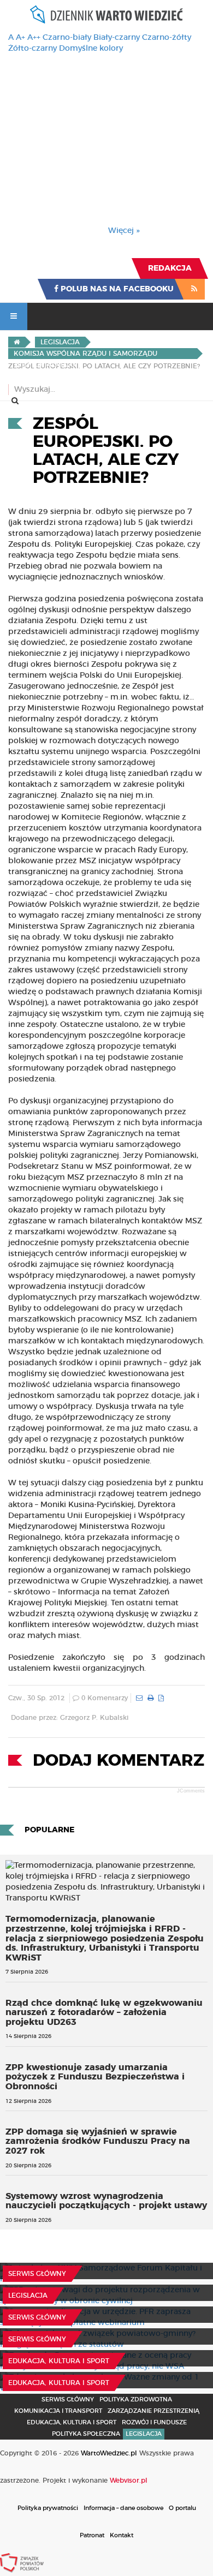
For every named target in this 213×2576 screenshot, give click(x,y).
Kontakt (122, 2535)
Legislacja (28, 2296)
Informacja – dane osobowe (123, 2508)
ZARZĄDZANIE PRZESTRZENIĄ (153, 2411)
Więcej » (124, 231)
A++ (34, 38)
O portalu (182, 2508)
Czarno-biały (67, 38)
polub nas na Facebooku (116, 289)
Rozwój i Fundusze (154, 2422)
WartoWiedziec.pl (109, 2453)
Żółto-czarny (32, 49)
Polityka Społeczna (86, 2434)
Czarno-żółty (167, 38)
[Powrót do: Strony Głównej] (17, 342)
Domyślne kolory (91, 49)
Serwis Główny (68, 2399)
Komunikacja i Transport (58, 2411)
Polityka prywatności (48, 2508)
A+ (20, 38)
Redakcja (170, 268)
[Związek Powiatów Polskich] (22, 2562)
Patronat (92, 2535)
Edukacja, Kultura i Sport (59, 2361)
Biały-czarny (117, 38)
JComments (191, 1791)
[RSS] (194, 289)
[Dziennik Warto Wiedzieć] (106, 14)
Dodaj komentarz (119, 1761)
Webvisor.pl (129, 2481)
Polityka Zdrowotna (136, 2399)
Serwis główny (37, 2274)
